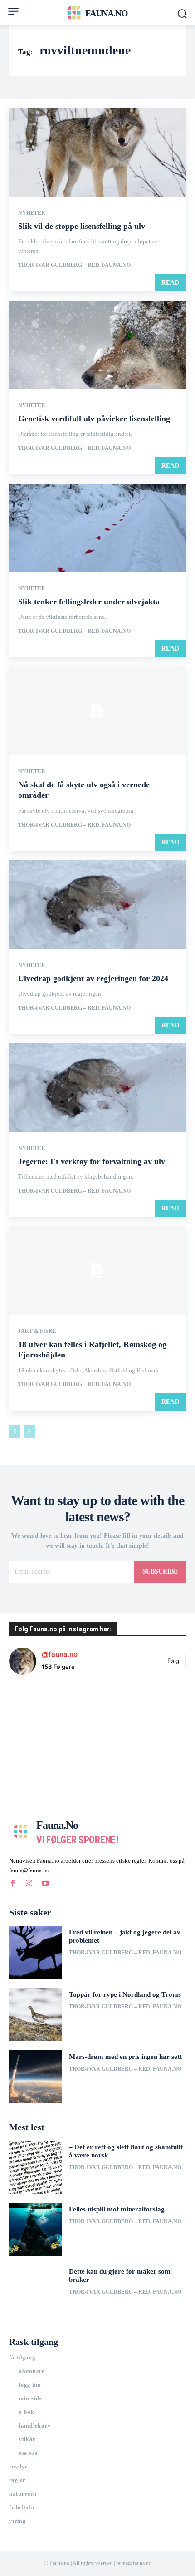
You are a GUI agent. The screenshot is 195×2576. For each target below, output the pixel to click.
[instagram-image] (39, 1712)
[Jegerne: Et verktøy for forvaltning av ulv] (97, 1088)
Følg (173, 1661)
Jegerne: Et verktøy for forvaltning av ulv (92, 1161)
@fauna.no (60, 1654)
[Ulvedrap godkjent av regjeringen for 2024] (97, 905)
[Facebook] (13, 1884)
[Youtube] (45, 1884)
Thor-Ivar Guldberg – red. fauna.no (74, 265)
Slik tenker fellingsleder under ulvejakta (89, 602)
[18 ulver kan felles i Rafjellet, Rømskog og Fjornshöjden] (97, 1271)
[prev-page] (15, 1431)
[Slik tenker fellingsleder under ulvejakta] (97, 528)
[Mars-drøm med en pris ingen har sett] (36, 2077)
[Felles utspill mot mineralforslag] (36, 2229)
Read (170, 283)
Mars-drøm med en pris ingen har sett (125, 2057)
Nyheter (32, 213)
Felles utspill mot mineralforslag (117, 2209)
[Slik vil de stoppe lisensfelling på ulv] (97, 152)
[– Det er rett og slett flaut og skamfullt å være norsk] (36, 2167)
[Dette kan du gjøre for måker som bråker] (36, 2292)
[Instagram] (29, 1884)
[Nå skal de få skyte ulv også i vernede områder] (97, 711)
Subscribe (160, 1572)
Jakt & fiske (37, 1331)
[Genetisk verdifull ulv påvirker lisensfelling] (97, 345)
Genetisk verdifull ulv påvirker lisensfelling (94, 419)
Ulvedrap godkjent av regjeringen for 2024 (93, 978)
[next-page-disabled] (29, 1431)
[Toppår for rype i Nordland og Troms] (36, 2015)
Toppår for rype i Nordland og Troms (125, 1994)
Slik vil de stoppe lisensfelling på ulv (82, 226)
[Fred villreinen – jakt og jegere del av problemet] (36, 1952)
